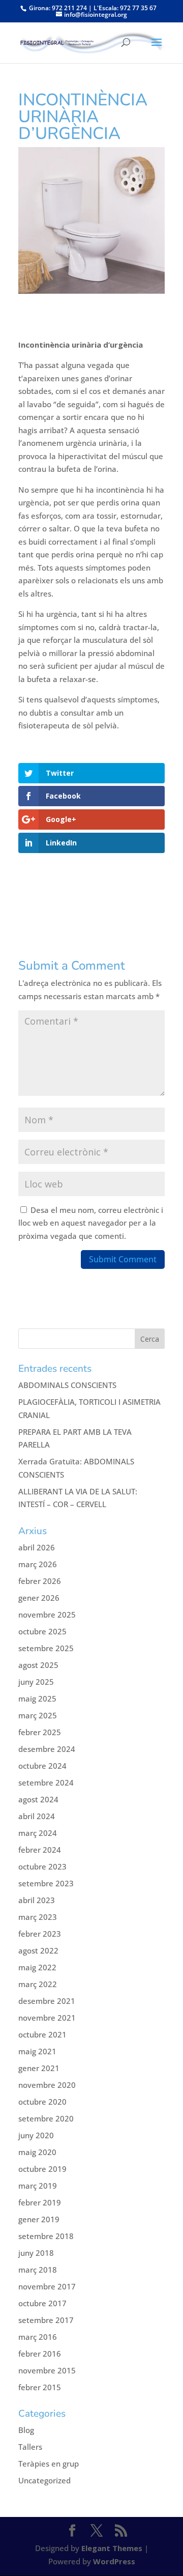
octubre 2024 (42, 1766)
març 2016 (38, 2337)
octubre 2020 (42, 2102)
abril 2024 (37, 1816)
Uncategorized (44, 2480)
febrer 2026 (40, 1581)
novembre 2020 (47, 2085)
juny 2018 (36, 2253)
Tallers (30, 2447)
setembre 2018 (46, 2236)
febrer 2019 (40, 2202)
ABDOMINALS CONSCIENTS (67, 1385)
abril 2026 (37, 1547)
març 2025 (38, 1715)
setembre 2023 (46, 1883)
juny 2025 (36, 1682)
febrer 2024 (40, 1850)
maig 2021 (37, 2051)
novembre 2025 (47, 1615)
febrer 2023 (40, 1934)
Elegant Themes (112, 2548)
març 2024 (38, 1833)
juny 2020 (36, 2135)
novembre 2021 (47, 2018)
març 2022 (38, 1984)
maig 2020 (37, 2152)
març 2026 (38, 1564)
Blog (26, 2430)
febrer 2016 (40, 2354)
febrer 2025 (40, 1732)
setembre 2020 (46, 2118)
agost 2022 (38, 1950)
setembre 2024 (46, 1782)
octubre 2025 (42, 1631)
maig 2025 (37, 1699)
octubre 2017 (42, 2303)
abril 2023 (37, 1900)
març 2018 (38, 2270)
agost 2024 (38, 1799)
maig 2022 (37, 1967)
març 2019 (38, 2186)
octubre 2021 (42, 2034)
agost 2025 (38, 1665)
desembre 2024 (47, 1749)
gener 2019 (39, 2219)
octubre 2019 (42, 2169)
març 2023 (38, 1917)
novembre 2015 (47, 2370)
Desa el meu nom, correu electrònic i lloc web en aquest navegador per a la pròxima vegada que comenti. (91, 1223)
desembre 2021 (47, 2001)
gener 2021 (39, 2068)
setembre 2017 (46, 2320)
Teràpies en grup (49, 2464)
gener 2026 (39, 1598)
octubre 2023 (42, 1866)
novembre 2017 (47, 2286)
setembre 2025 (46, 1648)
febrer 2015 (40, 2387)
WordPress (114, 2561)
